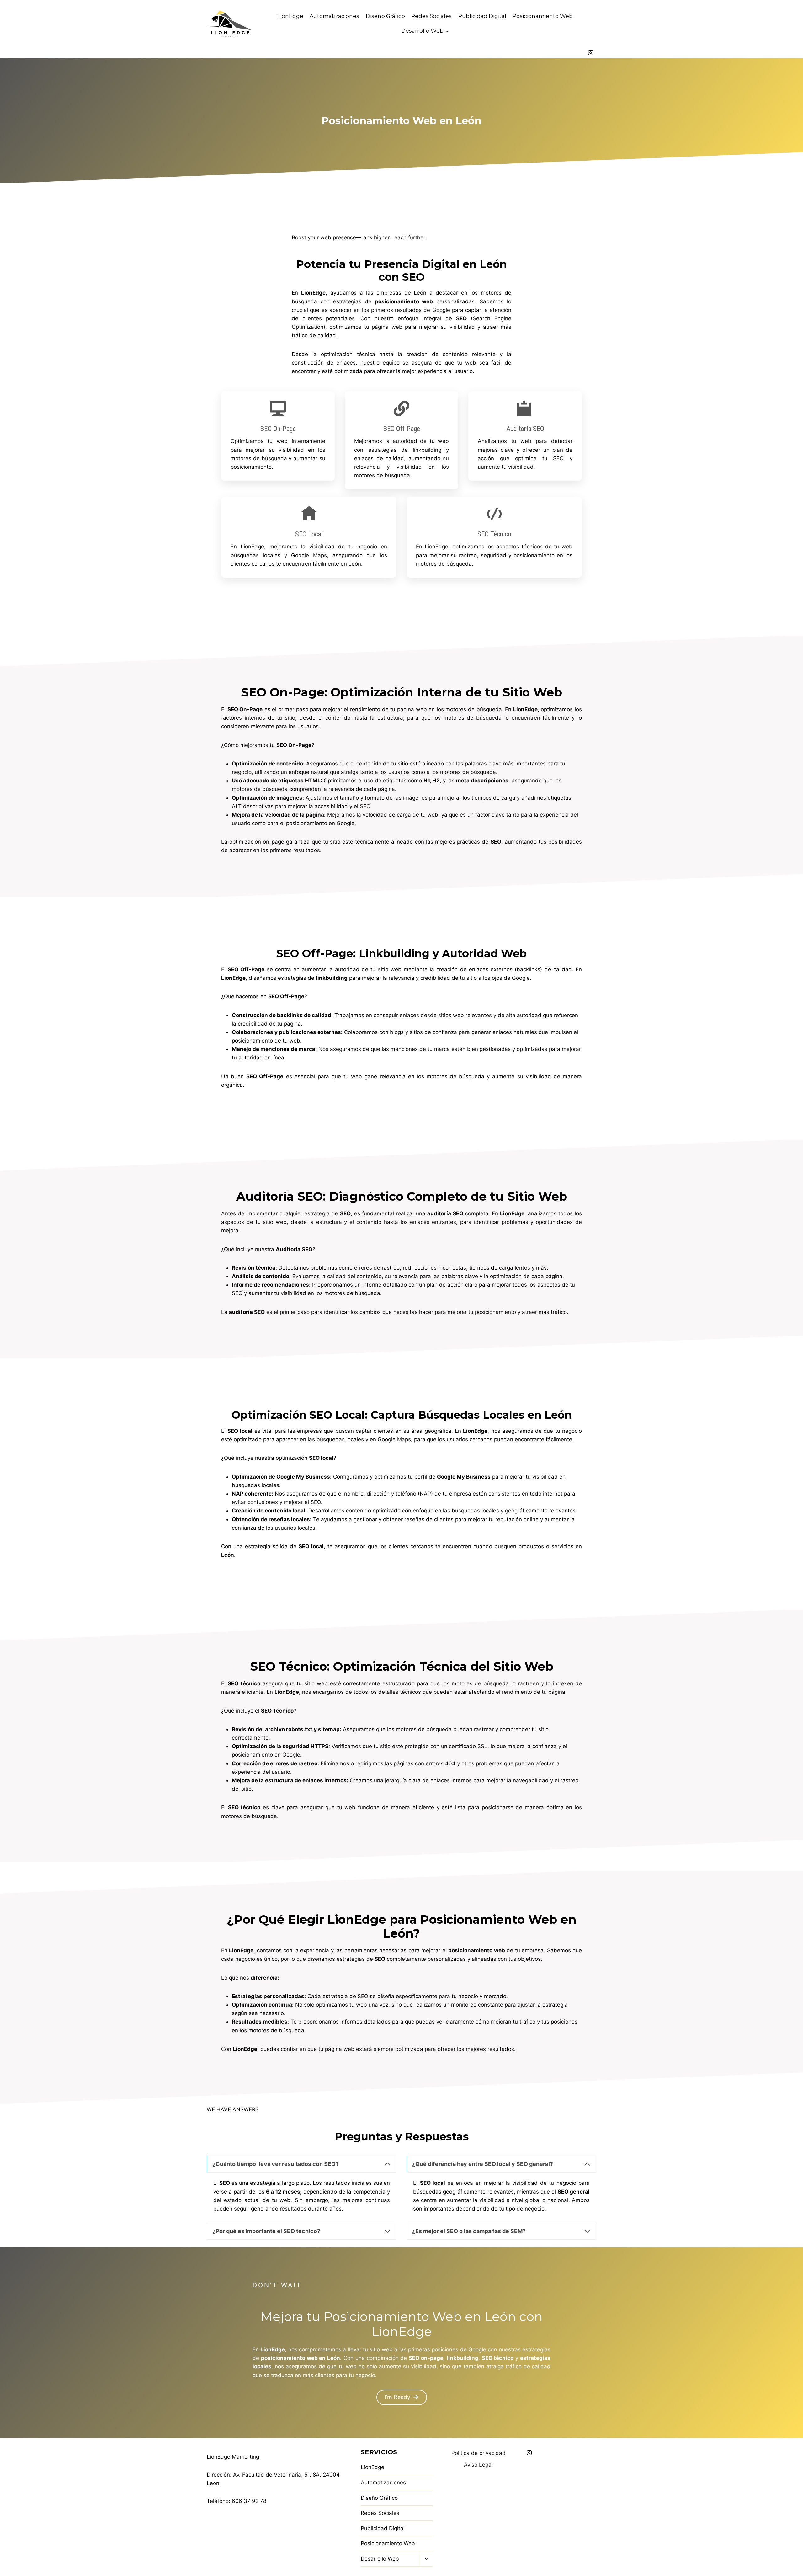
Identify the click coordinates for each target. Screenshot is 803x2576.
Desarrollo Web (380, 2559)
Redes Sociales (431, 16)
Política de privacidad (479, 2453)
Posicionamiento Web (543, 16)
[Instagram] (591, 53)
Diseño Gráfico (385, 16)
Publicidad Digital (482, 16)
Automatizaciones (334, 16)
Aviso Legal (478, 2465)
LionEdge (290, 16)
